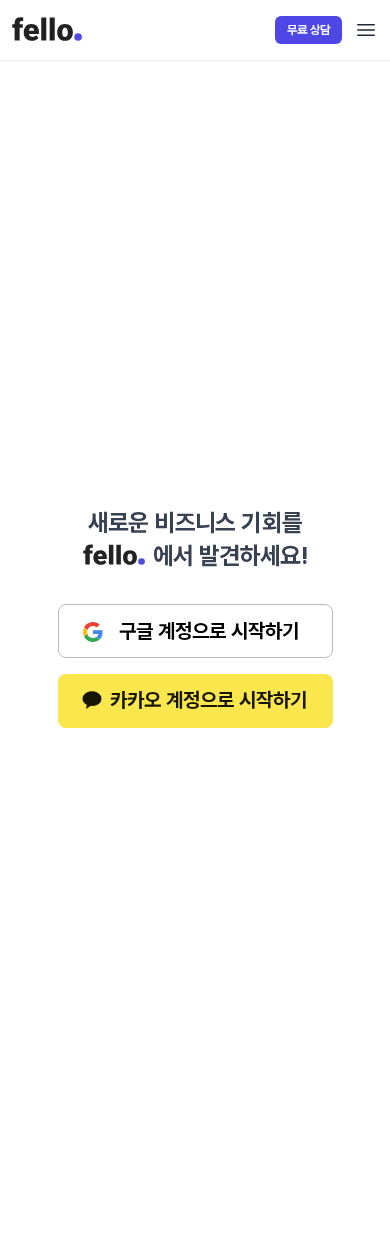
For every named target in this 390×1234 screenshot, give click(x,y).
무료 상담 (308, 30)
